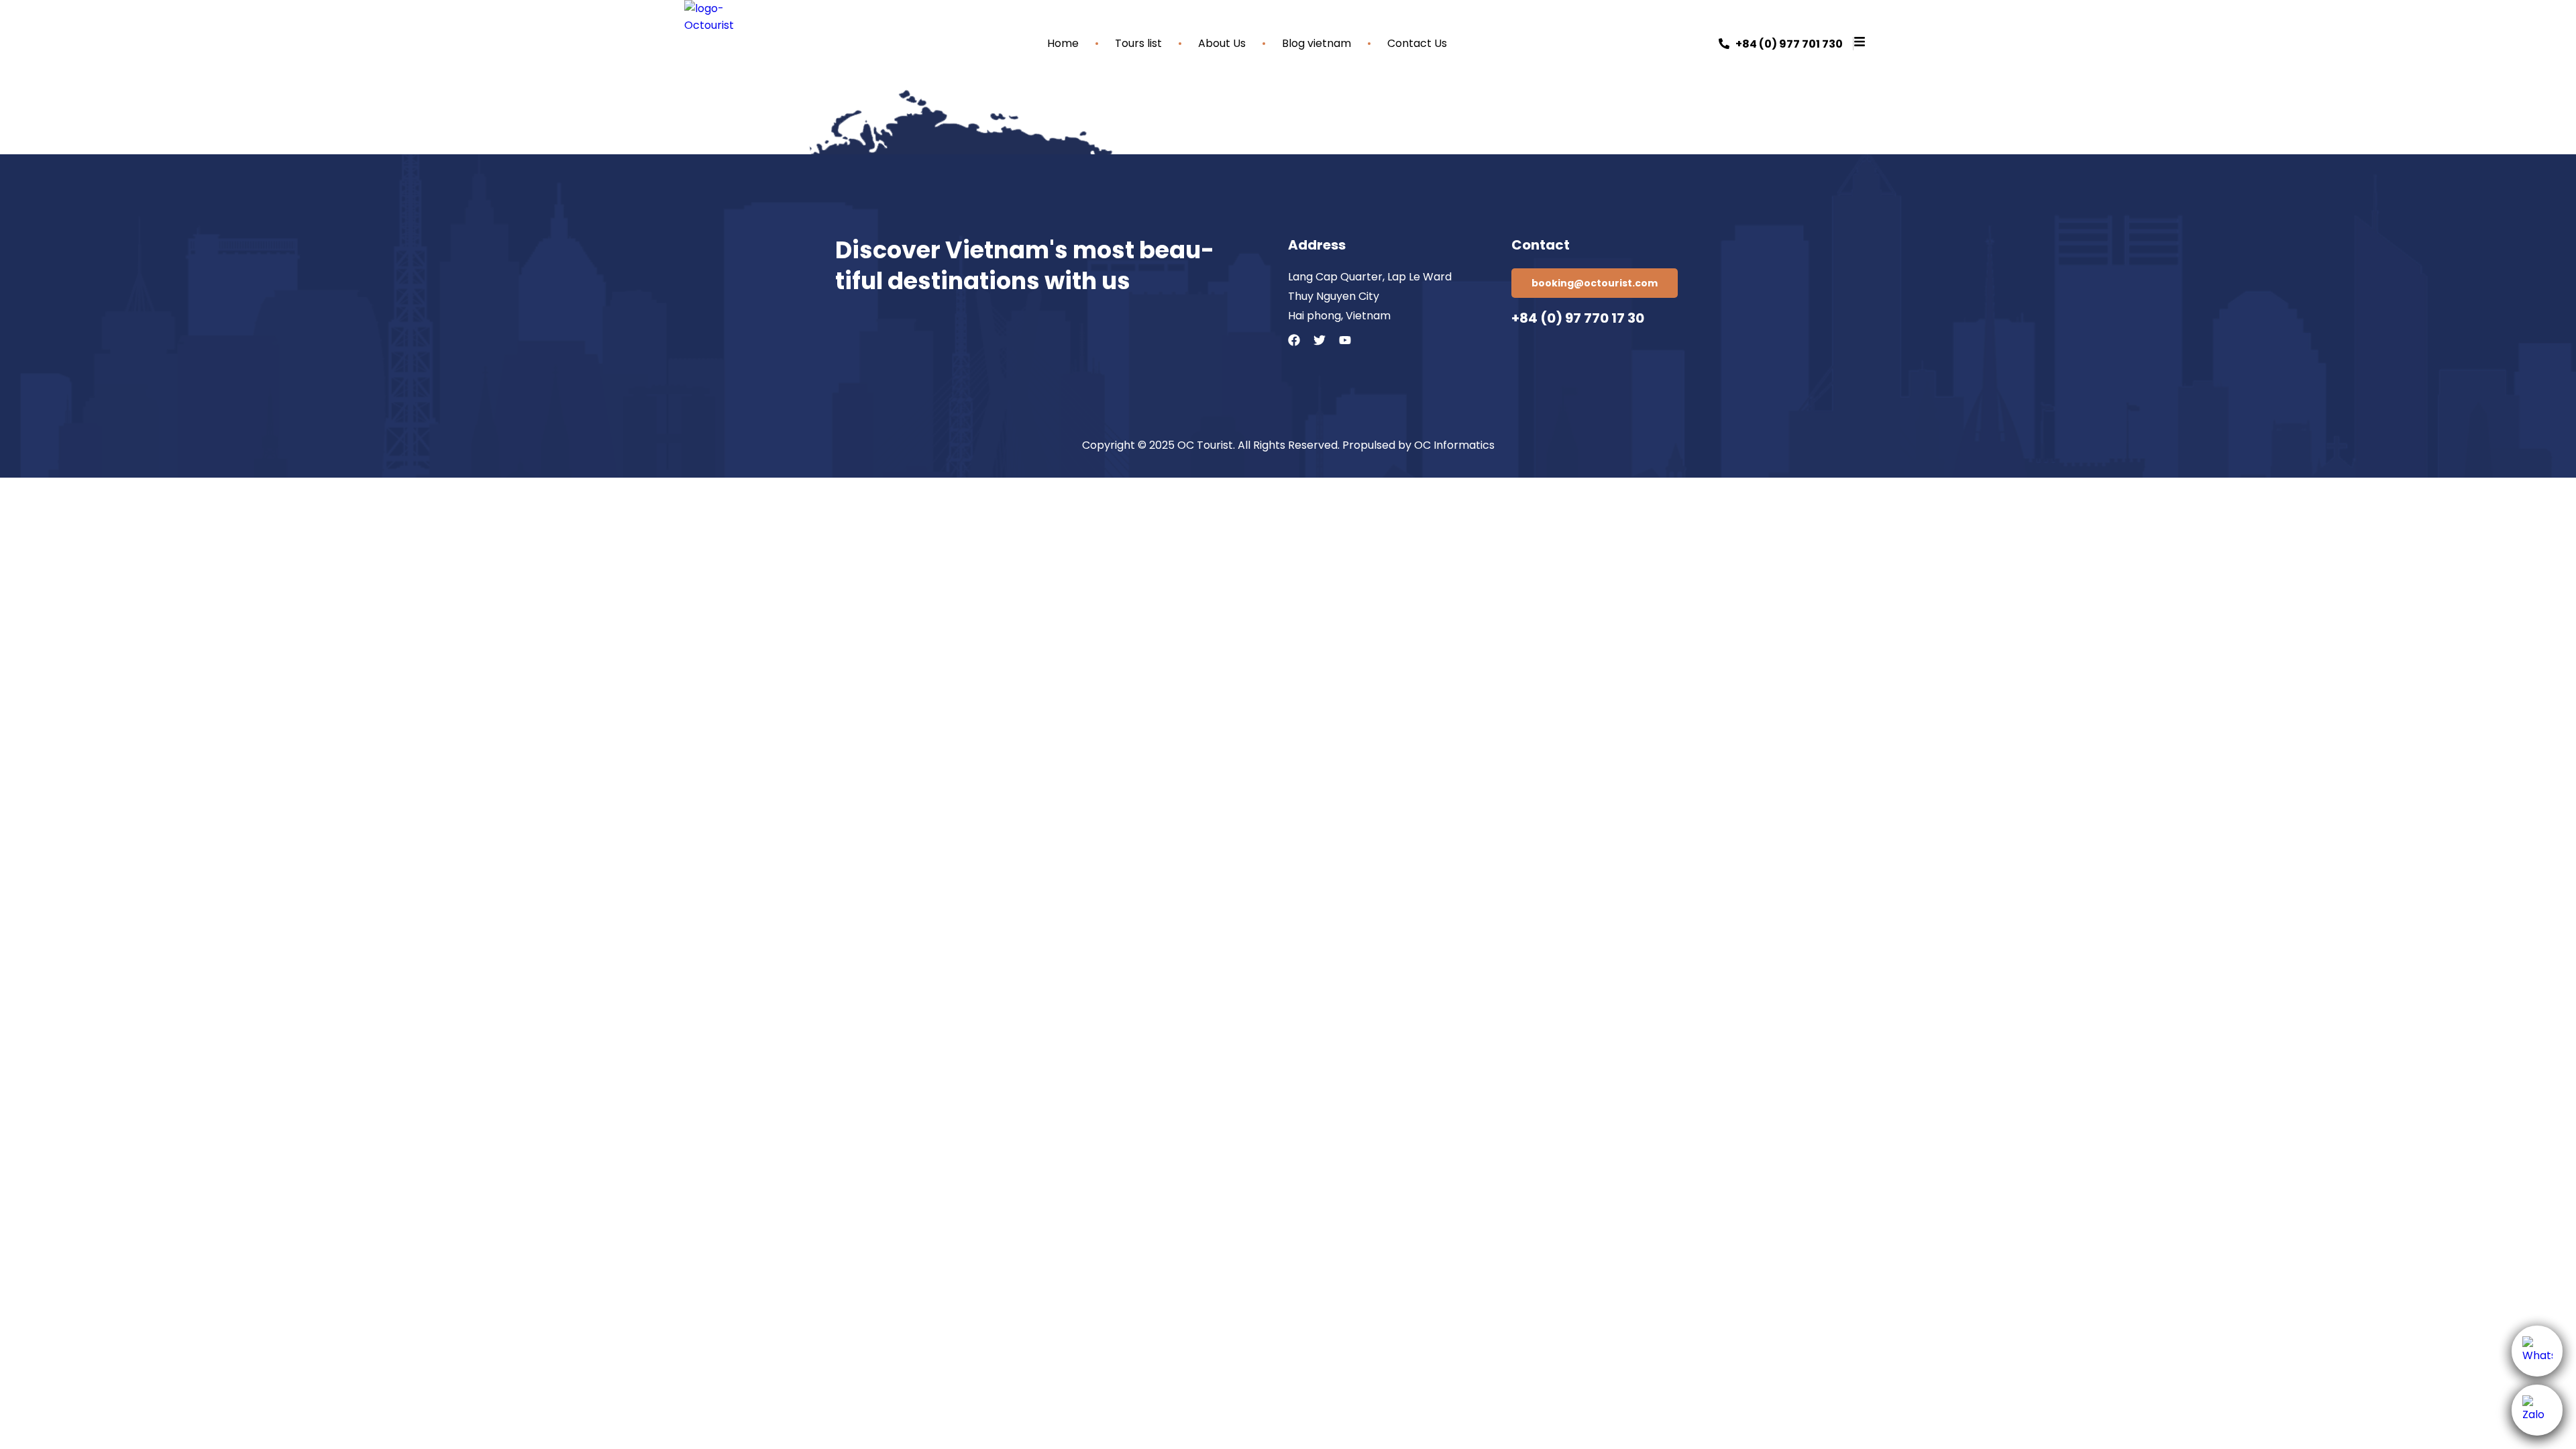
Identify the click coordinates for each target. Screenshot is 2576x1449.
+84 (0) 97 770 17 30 (1578, 318)
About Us (1222, 44)
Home (1063, 44)
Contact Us (1417, 44)
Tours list (1138, 44)
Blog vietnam (1317, 44)
